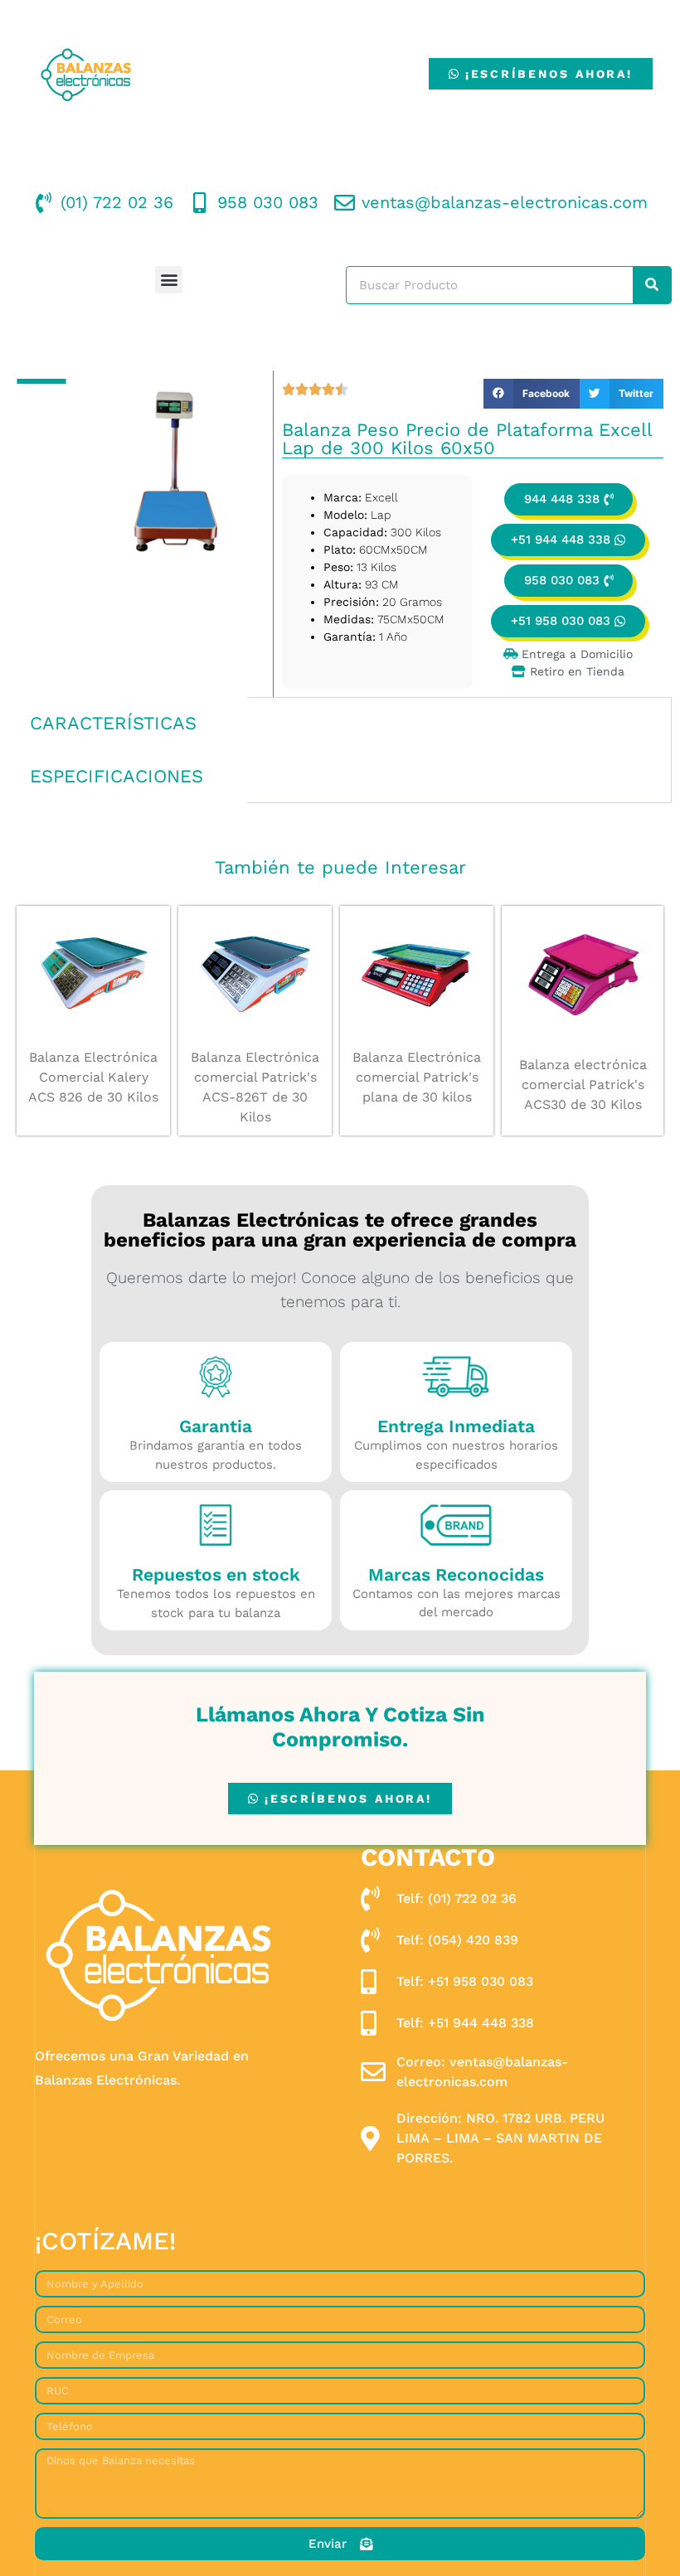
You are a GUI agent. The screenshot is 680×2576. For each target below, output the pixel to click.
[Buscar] (652, 285)
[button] (169, 280)
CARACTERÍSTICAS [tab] (113, 723)
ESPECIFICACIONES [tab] (117, 776)
